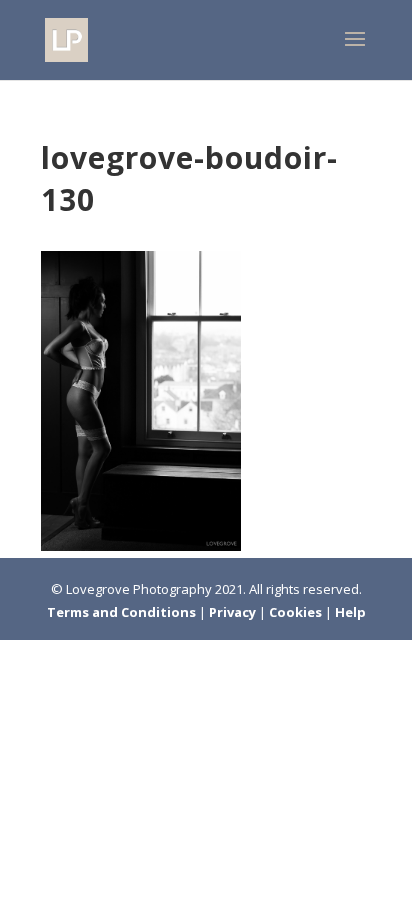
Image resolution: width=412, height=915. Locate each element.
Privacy (234, 612)
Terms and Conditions (123, 612)
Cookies (297, 612)
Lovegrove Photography (139, 589)
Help (350, 612)
